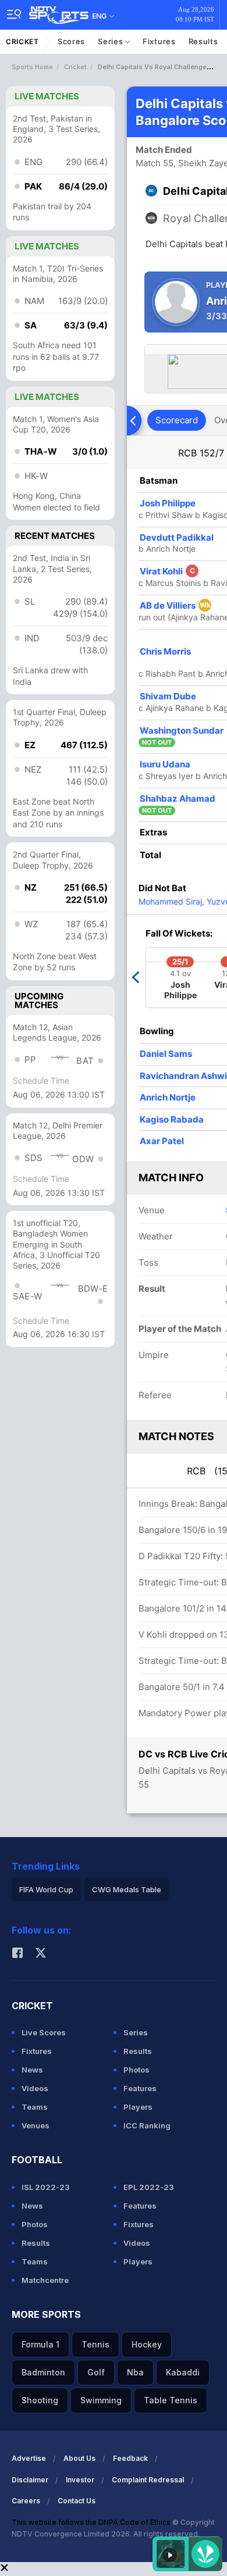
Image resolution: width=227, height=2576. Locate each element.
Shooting (40, 2400)
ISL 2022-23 (46, 2187)
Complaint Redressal (148, 2480)
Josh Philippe (168, 503)
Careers (26, 2501)
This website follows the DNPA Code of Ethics (92, 2522)
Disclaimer (30, 2480)
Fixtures (159, 41)
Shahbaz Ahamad (178, 798)
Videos (35, 2088)
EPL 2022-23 (149, 2187)
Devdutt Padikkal (177, 537)
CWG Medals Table (127, 1889)
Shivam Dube (168, 696)
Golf (96, 2372)
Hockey (147, 2344)
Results (203, 41)
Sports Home (32, 67)
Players (138, 2107)
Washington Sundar (182, 730)
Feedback (130, 2458)
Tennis (95, 2344)
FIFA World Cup (46, 1889)
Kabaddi (183, 2372)
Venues (36, 2125)
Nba (135, 2372)
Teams (35, 2107)
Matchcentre (45, 2280)
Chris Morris (165, 651)
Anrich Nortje (168, 1097)
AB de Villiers (175, 605)
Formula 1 (40, 2344)
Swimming (101, 2400)
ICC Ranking (147, 2125)
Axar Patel (162, 1141)
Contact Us (77, 2501)
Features (140, 2088)
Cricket (22, 42)
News (32, 2070)
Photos (136, 2070)
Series (111, 41)
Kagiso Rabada (172, 1119)
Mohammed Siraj (170, 901)
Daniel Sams (166, 1054)
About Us (79, 2458)
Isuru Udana (165, 764)
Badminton (43, 2372)
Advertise (29, 2458)
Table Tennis (171, 2400)
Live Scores (44, 2032)
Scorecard (177, 420)
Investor (80, 2480)
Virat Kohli (167, 571)
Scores (71, 41)
